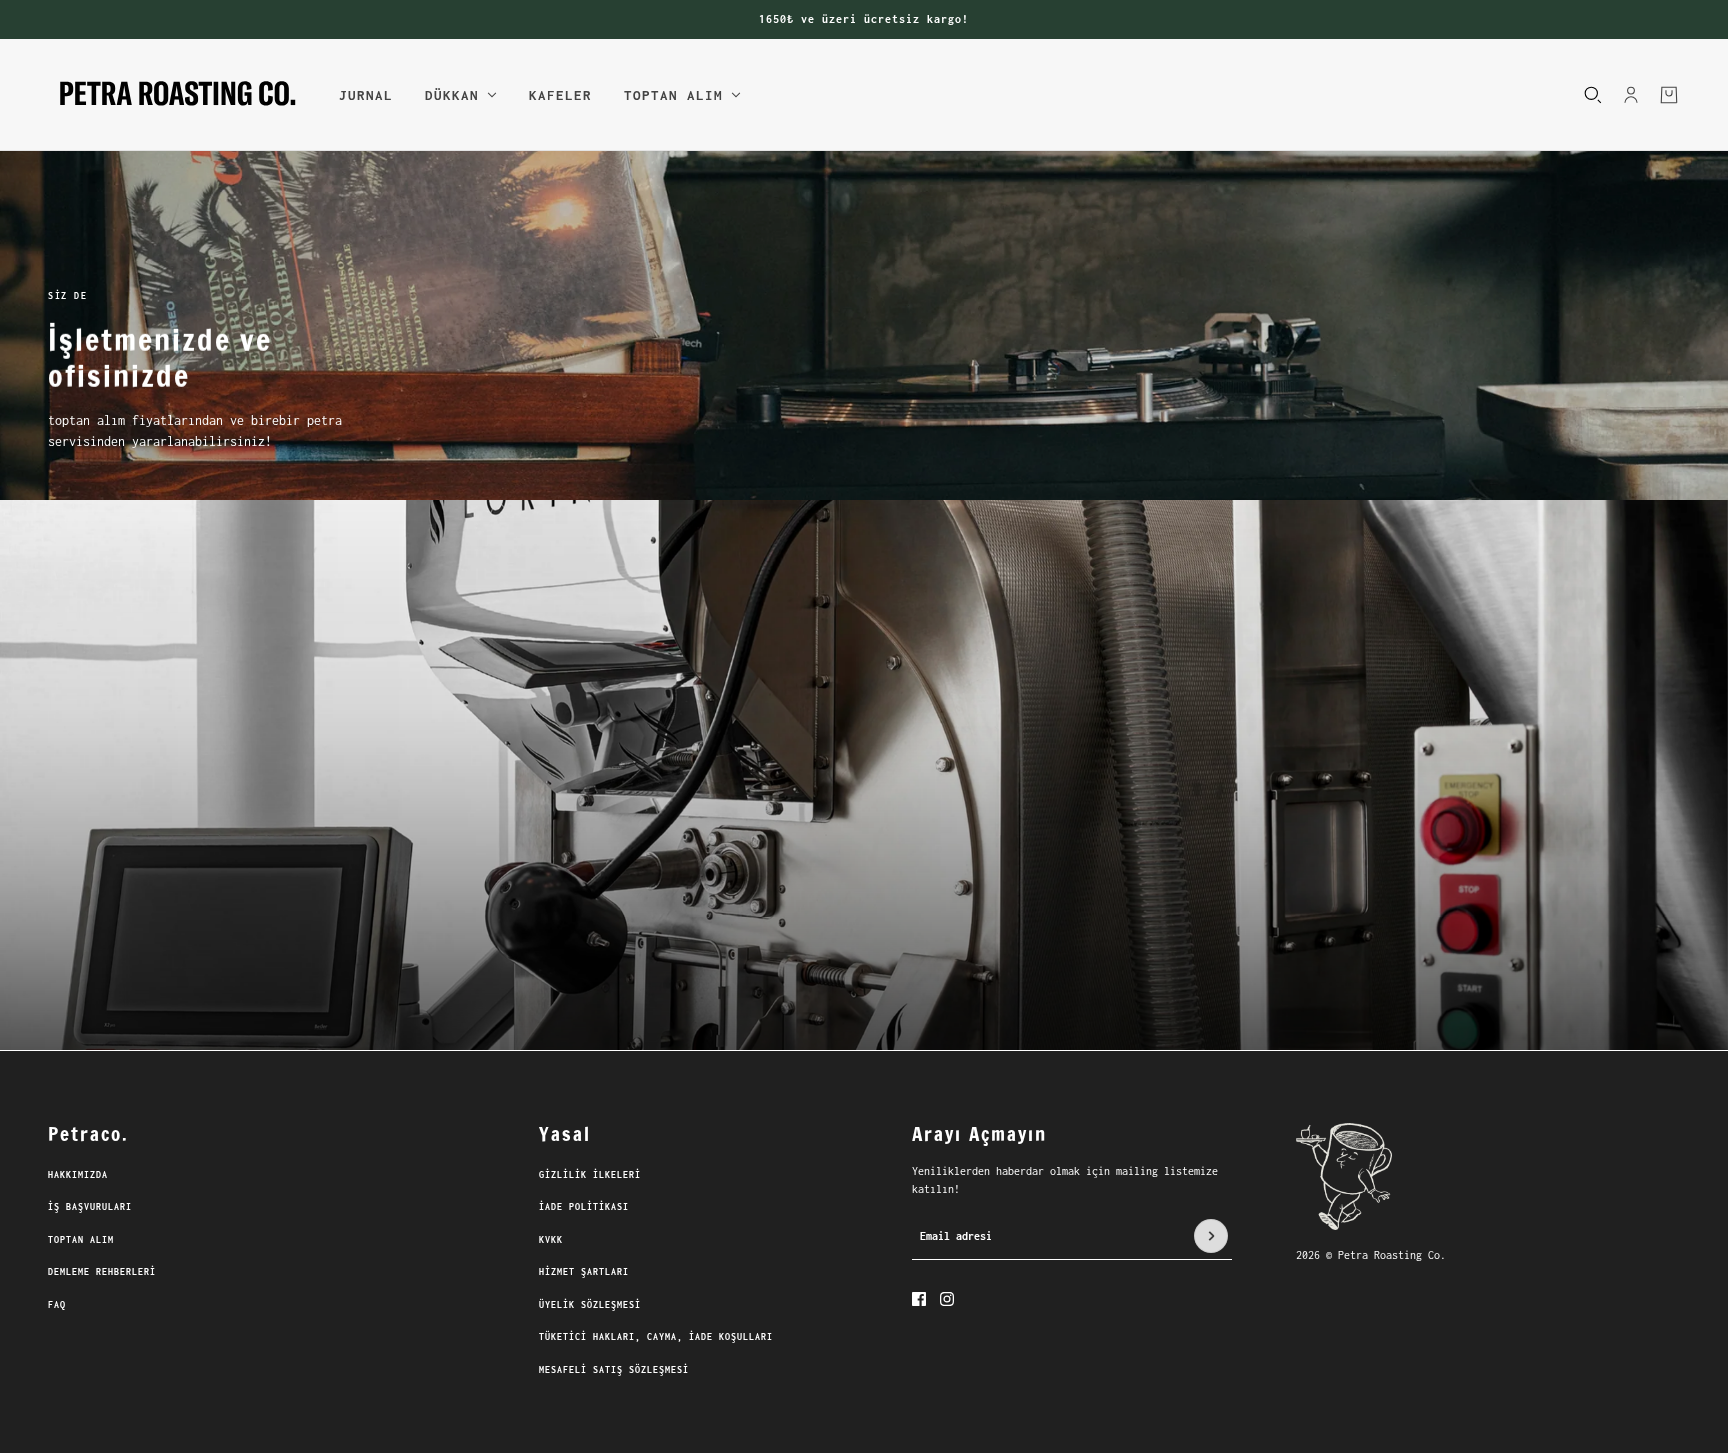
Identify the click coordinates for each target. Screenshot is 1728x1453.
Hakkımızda (78, 1174)
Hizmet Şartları (584, 1271)
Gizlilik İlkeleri (590, 1174)
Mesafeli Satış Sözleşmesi (614, 1369)
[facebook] (919, 1299)
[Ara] (1593, 94)
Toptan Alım (81, 1239)
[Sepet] (1669, 94)
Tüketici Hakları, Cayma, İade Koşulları (656, 1336)
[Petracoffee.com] (177, 95)
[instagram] (947, 1299)
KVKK (551, 1239)
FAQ (57, 1304)
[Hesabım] (1631, 94)
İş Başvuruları (90, 1206)
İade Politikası (584, 1206)
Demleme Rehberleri (102, 1271)
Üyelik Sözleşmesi (590, 1304)
